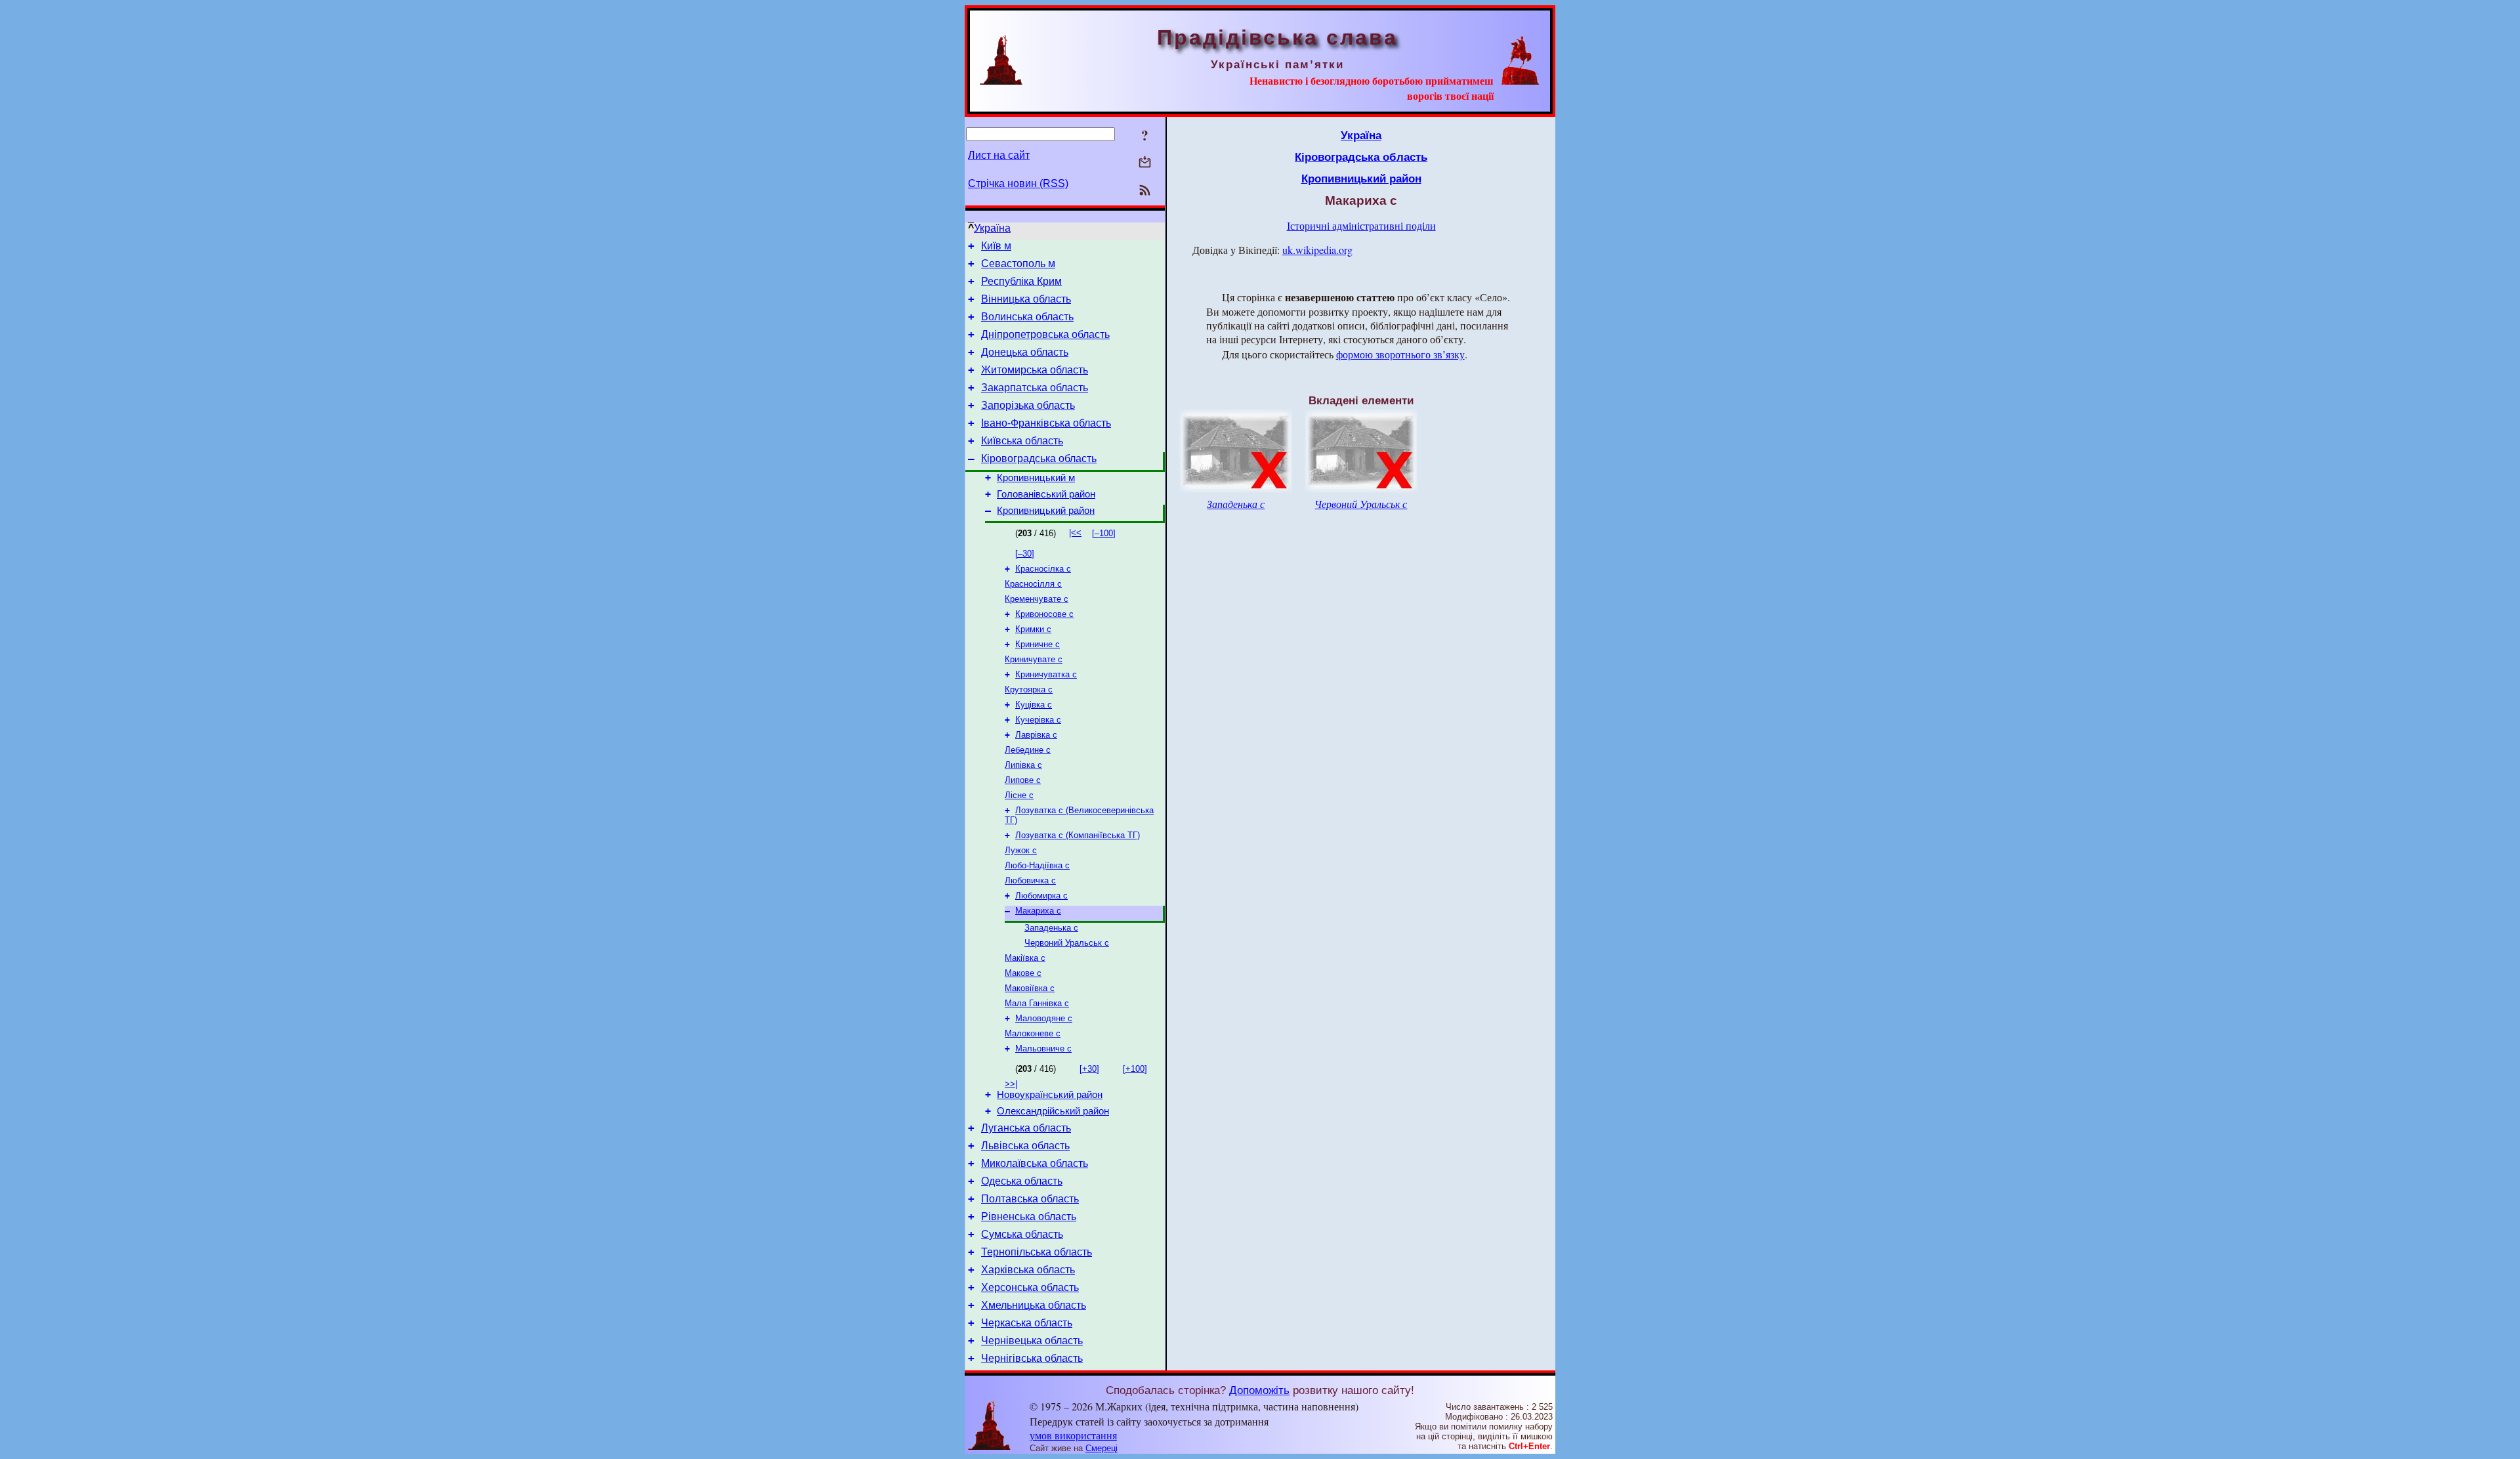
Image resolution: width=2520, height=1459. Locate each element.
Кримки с (1033, 629)
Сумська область (1022, 1234)
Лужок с (1021, 850)
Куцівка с (1034, 705)
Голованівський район (1046, 494)
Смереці (1102, 1448)
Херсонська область (1030, 1287)
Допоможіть (1259, 1390)
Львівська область (1025, 1146)
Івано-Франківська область (1046, 423)
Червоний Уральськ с (1067, 943)
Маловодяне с (1044, 1018)
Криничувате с (1034, 659)
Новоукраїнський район (1050, 1095)
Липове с (1023, 780)
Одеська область (1022, 1181)
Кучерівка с (1038, 720)
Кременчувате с (1037, 599)
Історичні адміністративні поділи (1361, 225)
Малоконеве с (1033, 1033)
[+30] (1089, 1069)
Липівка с (1023, 765)
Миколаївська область (1035, 1163)
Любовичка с (1030, 880)
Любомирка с (1041, 896)
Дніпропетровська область (1045, 334)
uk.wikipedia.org (1317, 250)
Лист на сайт (999, 155)
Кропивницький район (1046, 511)
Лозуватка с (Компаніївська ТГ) (1078, 835)
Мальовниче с (1043, 1048)
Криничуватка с (1046, 674)
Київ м (996, 246)
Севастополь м (1018, 264)
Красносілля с (1033, 584)
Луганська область (1026, 1128)
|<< (1075, 533)
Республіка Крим (1021, 281)
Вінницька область (1026, 299)
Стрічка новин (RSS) (1018, 183)
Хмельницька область (1034, 1305)
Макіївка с (1025, 958)
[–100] (1104, 533)
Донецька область (1025, 352)
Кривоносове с (1044, 614)
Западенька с (1051, 928)
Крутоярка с (1029, 689)
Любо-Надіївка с (1037, 865)
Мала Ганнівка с (1037, 1003)
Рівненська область (1029, 1216)
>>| (1011, 1084)
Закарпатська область (1035, 388)
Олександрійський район (1053, 1111)
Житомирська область (1035, 370)
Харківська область (1028, 1270)
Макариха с (1038, 911)
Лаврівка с (1036, 735)
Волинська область (1027, 317)
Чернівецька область (1032, 1341)
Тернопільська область (1037, 1252)
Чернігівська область (1032, 1358)
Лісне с (1019, 795)
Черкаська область (1027, 1323)
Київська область (1022, 441)
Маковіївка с (1030, 988)
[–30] (1025, 554)
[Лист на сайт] (1145, 163)
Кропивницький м (1036, 478)
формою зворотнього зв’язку (1400, 354)
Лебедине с (1028, 750)
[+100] (1135, 1069)
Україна (992, 228)
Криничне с (1038, 644)
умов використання (1073, 1435)
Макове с (1023, 973)
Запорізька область (1028, 405)
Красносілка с (1043, 569)
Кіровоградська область (1039, 458)
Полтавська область (1030, 1199)
